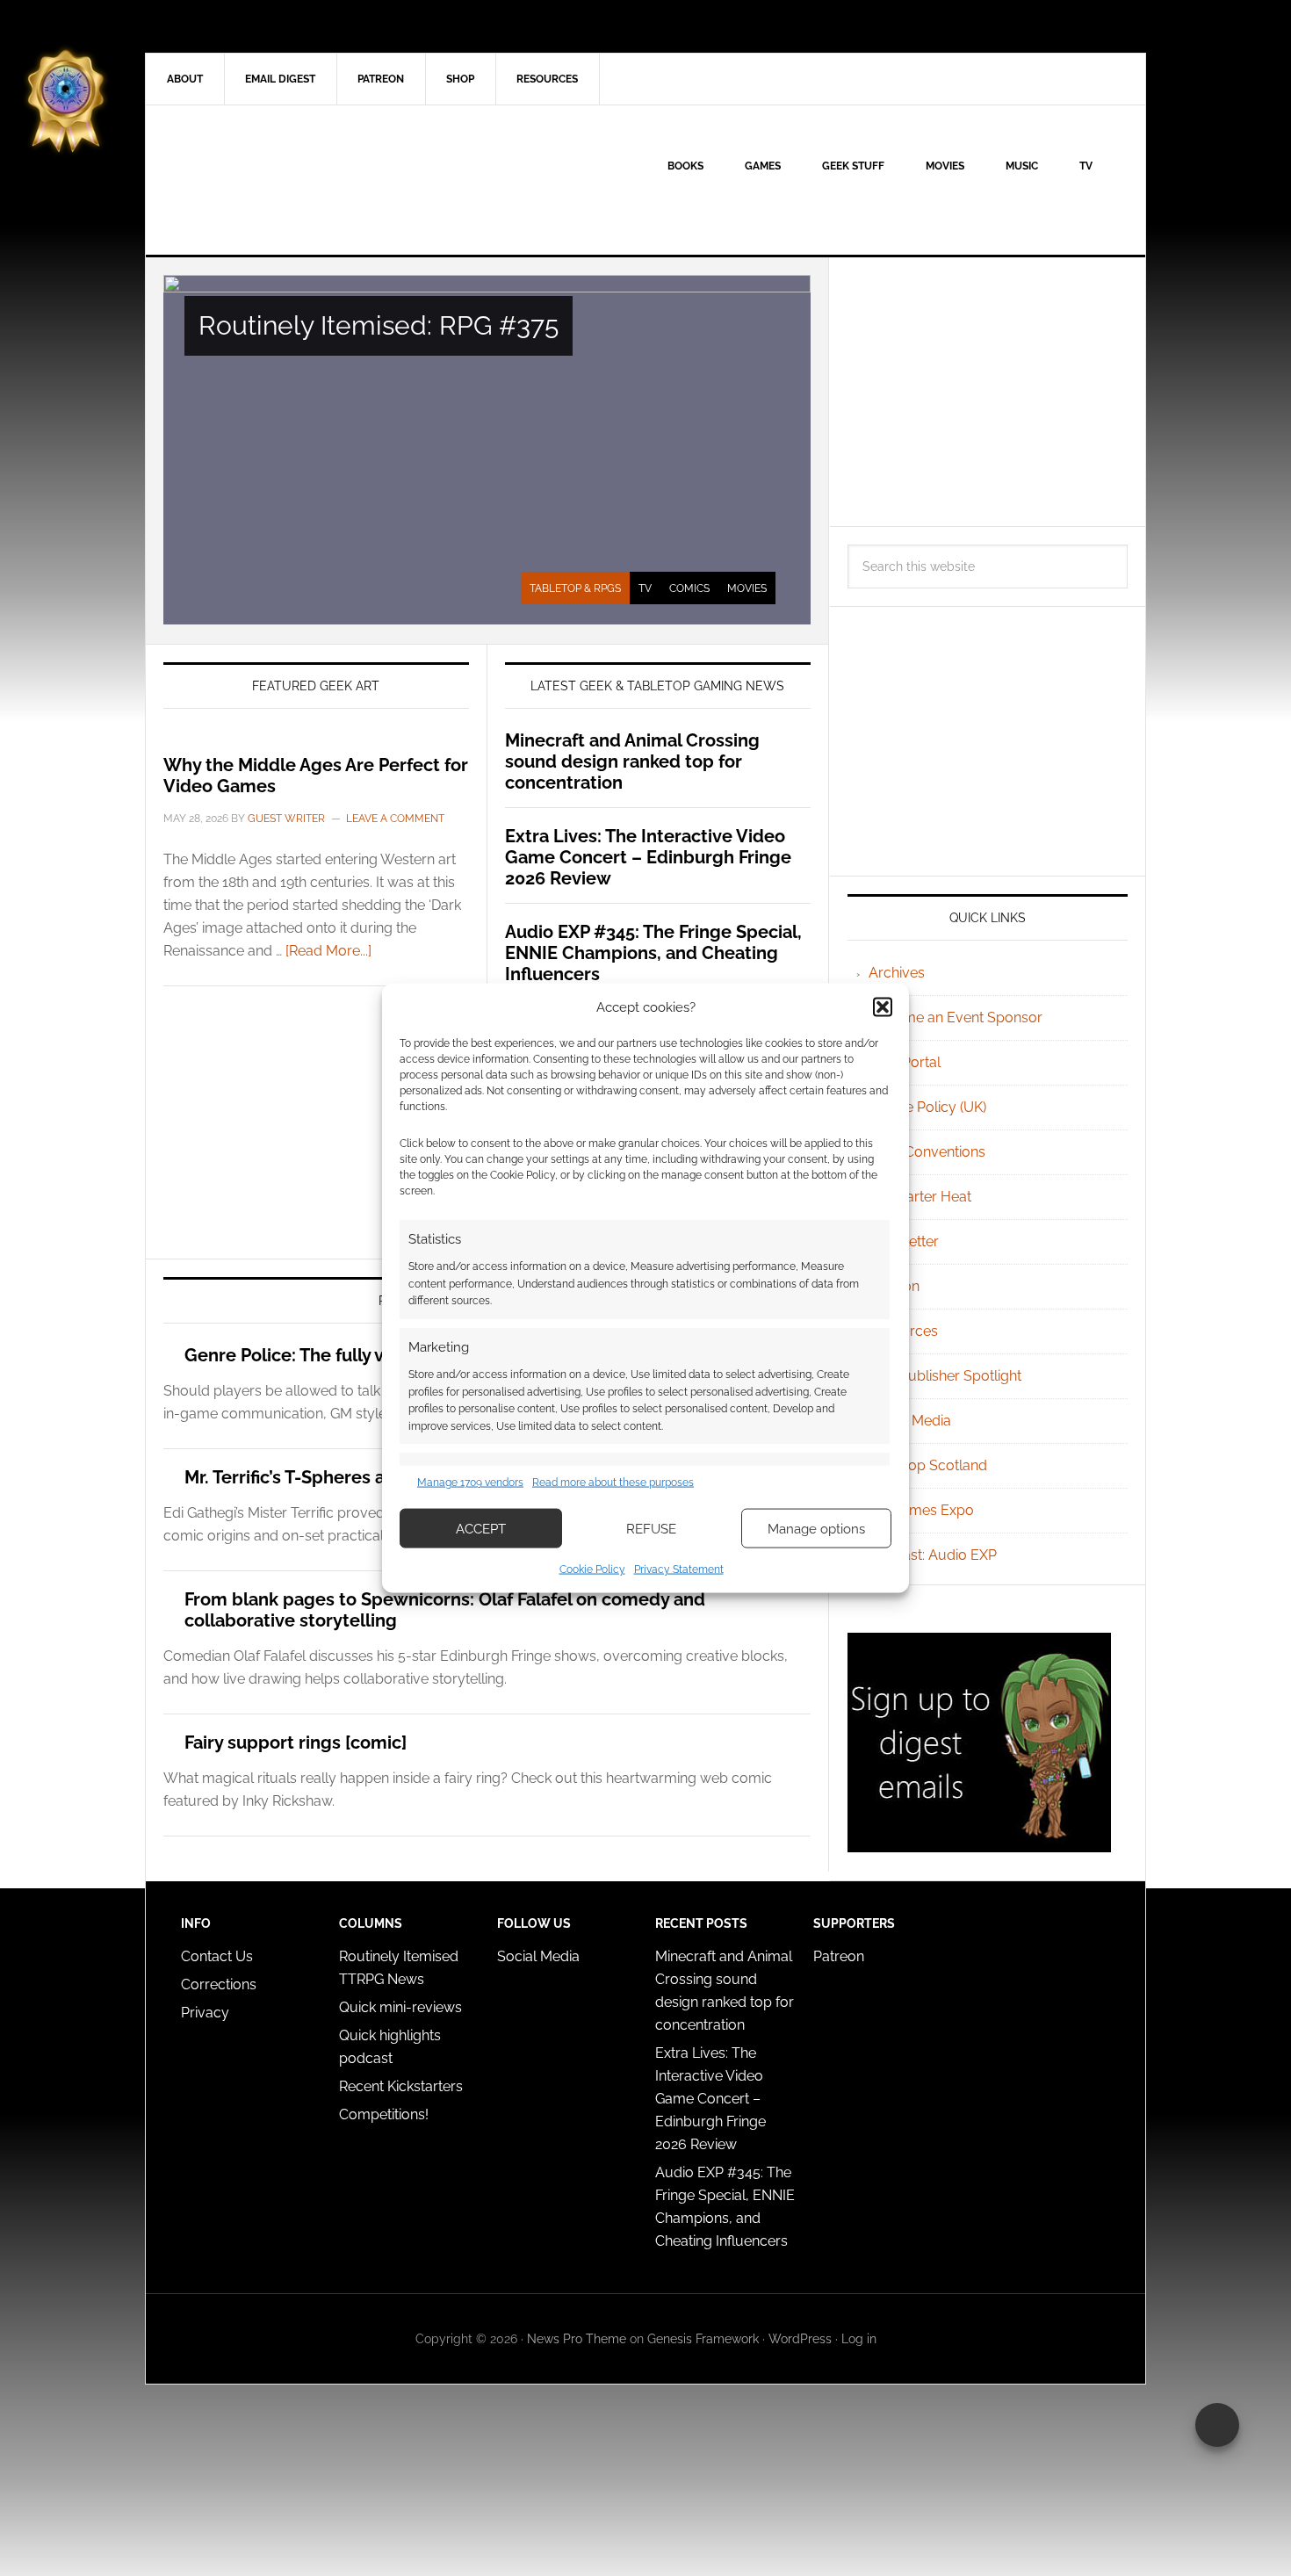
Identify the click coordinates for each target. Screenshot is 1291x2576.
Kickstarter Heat (920, 1197)
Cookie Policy (592, 1569)
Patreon (839, 1956)
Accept (481, 1528)
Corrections (219, 1984)
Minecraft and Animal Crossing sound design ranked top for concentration (632, 761)
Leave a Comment (395, 819)
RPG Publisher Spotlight (945, 1376)
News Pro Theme (577, 2339)
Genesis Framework (703, 2339)
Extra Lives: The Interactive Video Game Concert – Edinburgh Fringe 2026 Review (648, 857)
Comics (689, 588)
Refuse (651, 1528)
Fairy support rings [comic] (296, 1743)
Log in (859, 2339)
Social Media (910, 1421)
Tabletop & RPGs (575, 588)
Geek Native (295, 180)
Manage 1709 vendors (470, 1482)
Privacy (205, 2013)
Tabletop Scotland (928, 1465)
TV (645, 588)
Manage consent (1217, 2425)
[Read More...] (328, 951)
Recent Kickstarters (403, 2086)
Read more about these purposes (613, 1482)
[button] (883, 1007)
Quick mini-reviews (400, 2007)
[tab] (575, 588)
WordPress (800, 2339)
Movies (747, 588)
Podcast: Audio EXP (933, 1555)
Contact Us (217, 1956)
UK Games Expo (921, 1510)
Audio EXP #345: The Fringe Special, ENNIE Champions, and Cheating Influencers (653, 953)
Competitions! (384, 2114)
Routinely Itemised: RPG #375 (379, 325)
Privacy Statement (679, 1569)
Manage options (816, 1528)
